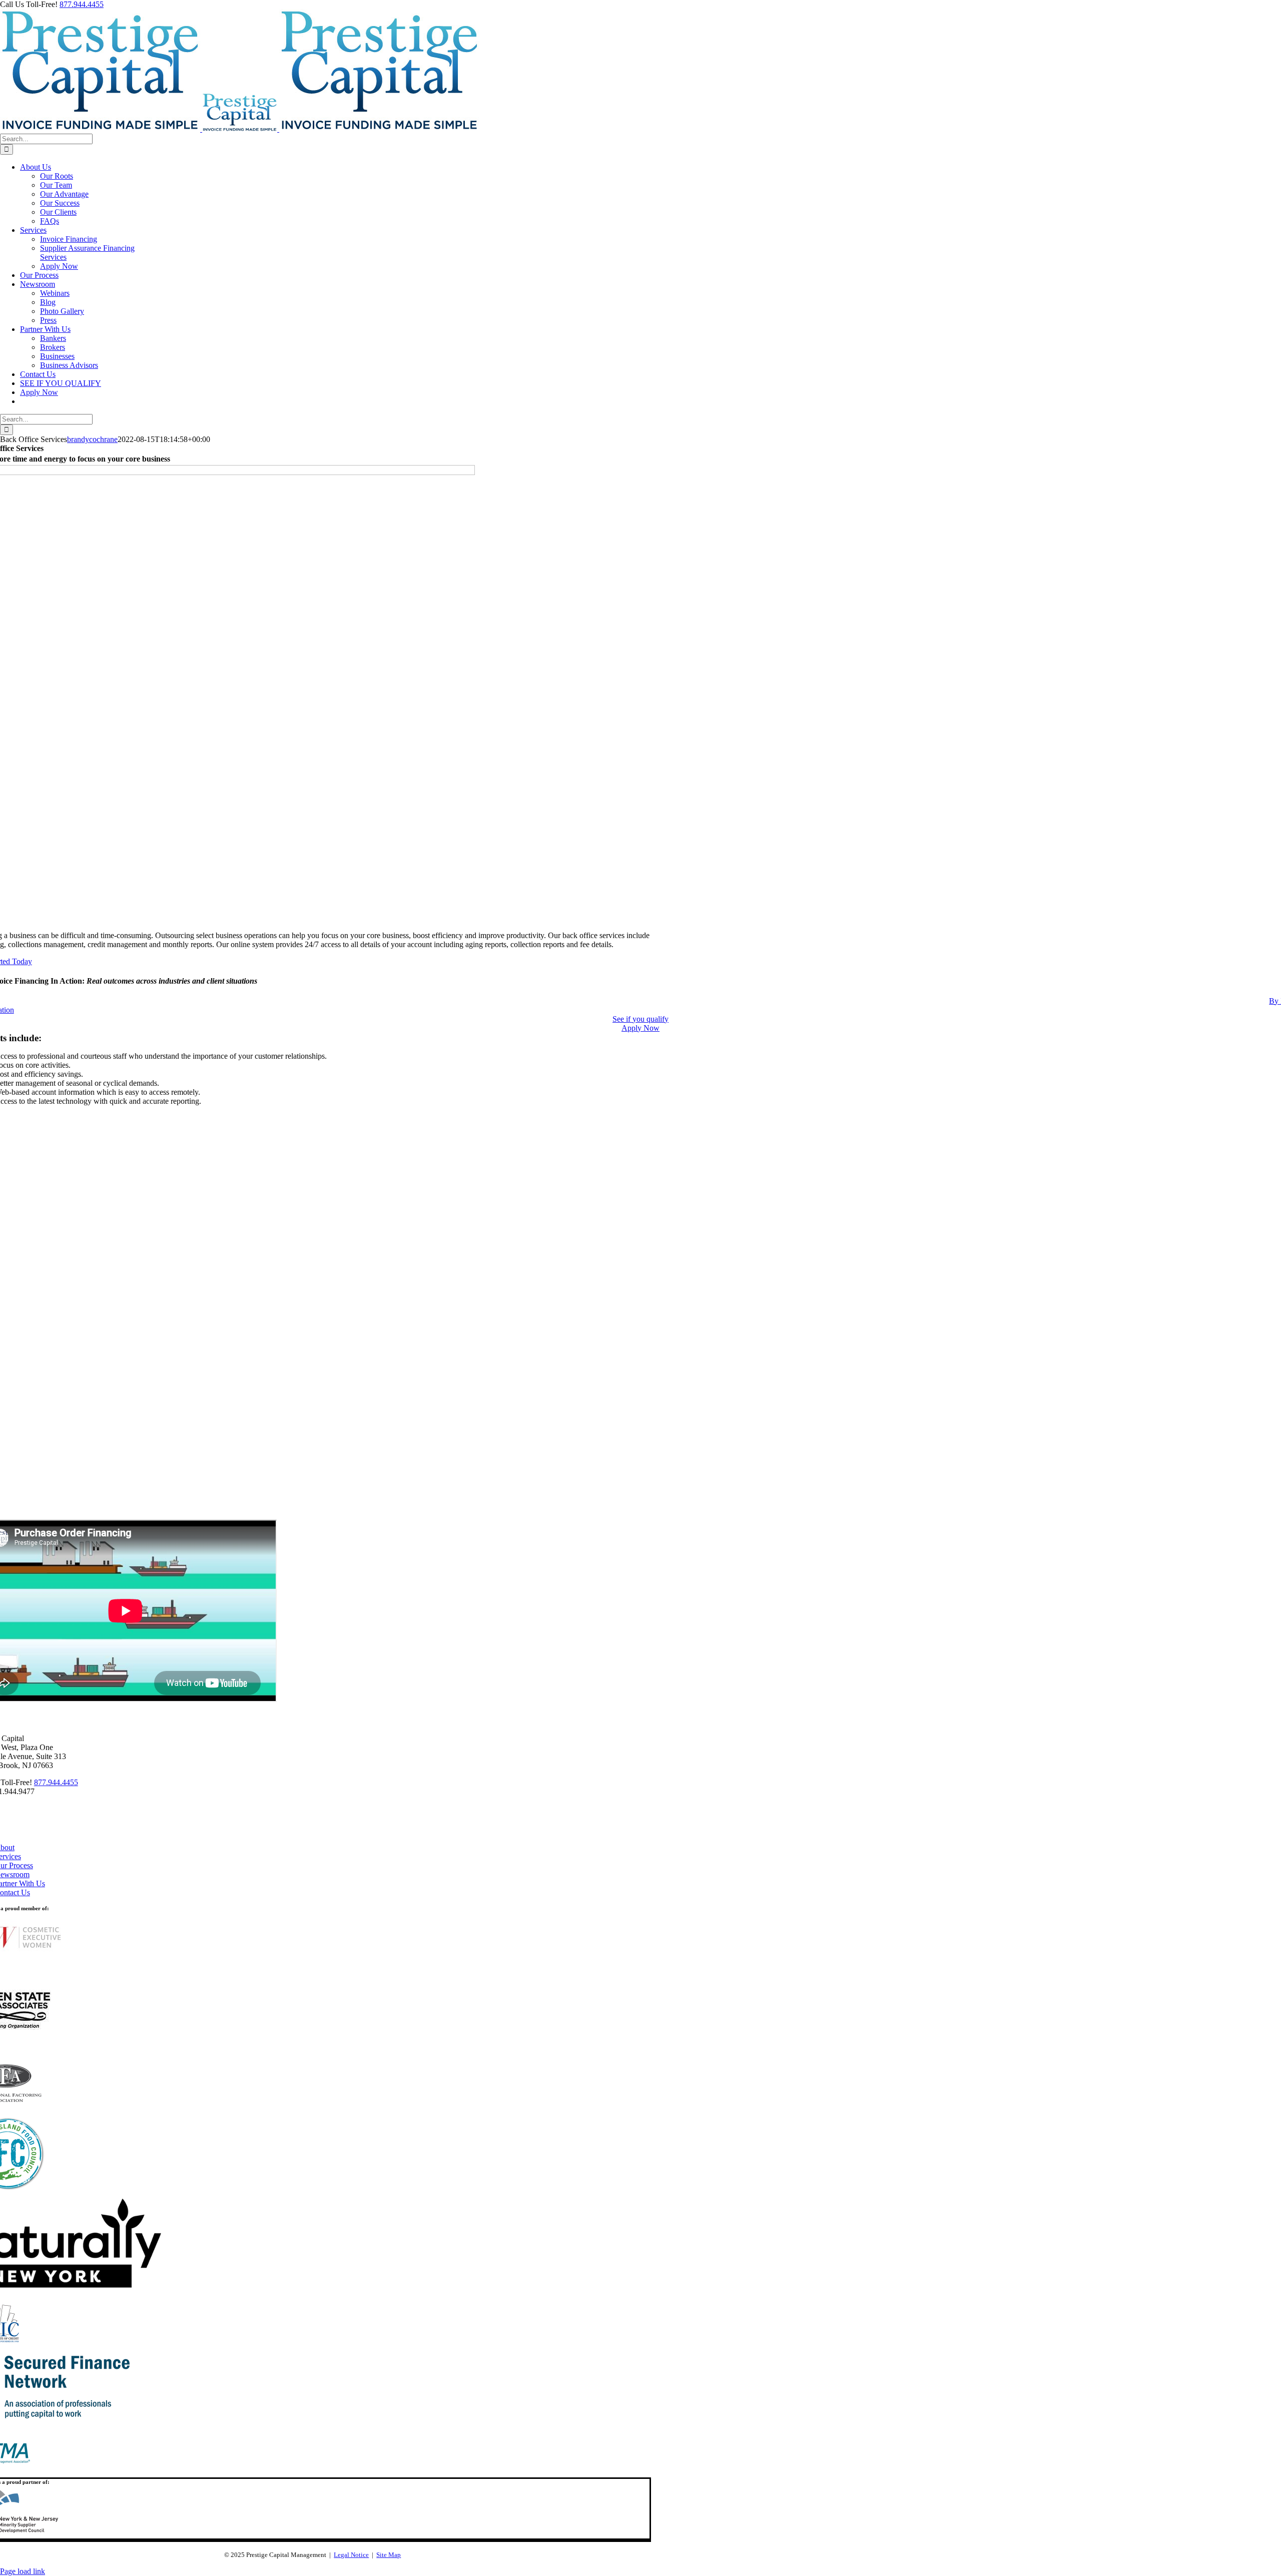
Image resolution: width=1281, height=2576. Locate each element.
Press (48, 320)
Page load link (23, 2571)
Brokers (53, 347)
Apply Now (59, 266)
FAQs (50, 221)
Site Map (389, 2555)
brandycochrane (92, 439)
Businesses (57, 356)
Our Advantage (64, 194)
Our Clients (58, 212)
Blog (48, 302)
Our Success (60, 203)
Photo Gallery (62, 311)
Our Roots (57, 176)
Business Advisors (69, 365)
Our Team (56, 185)
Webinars (55, 293)
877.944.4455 (82, 4)
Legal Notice (351, 2555)
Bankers (53, 338)
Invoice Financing (69, 239)
